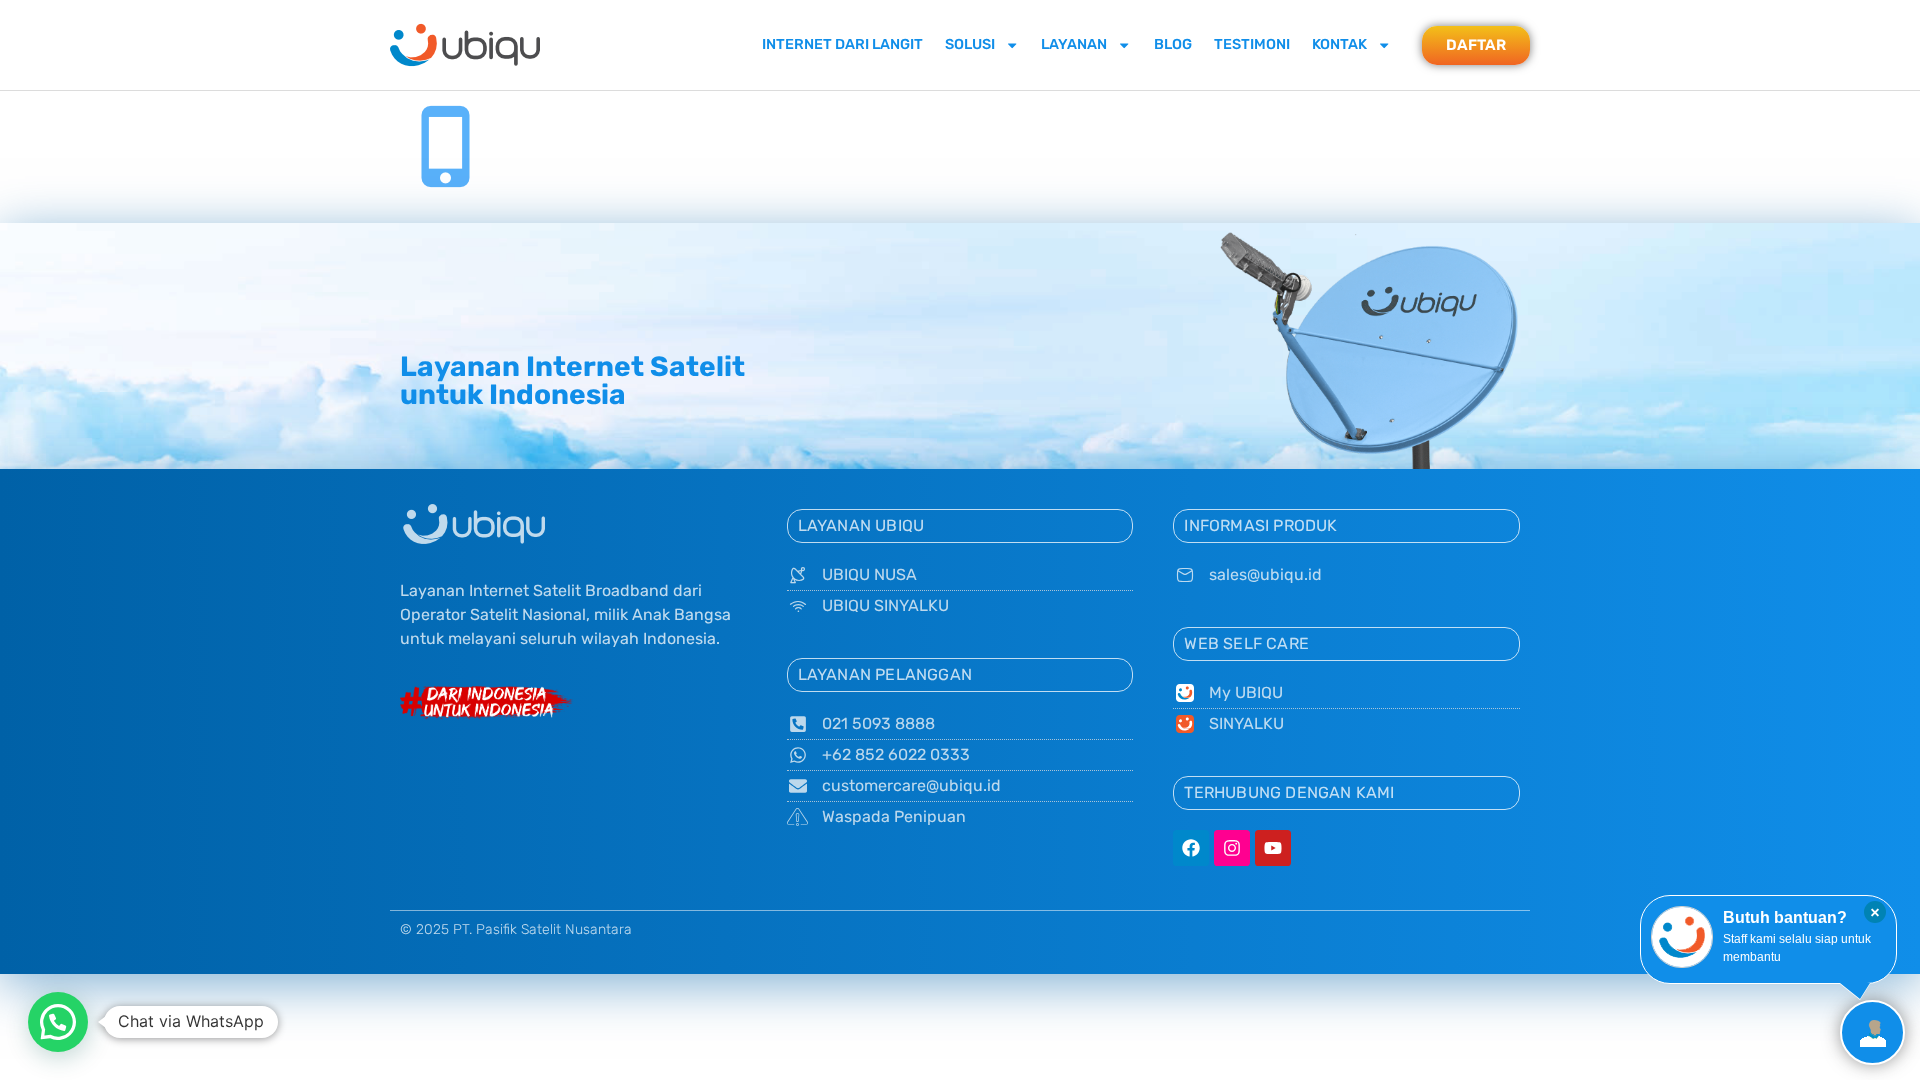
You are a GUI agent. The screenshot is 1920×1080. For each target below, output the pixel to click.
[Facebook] (1191, 848)
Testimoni (1252, 44)
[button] (58, 1022)
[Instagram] (1232, 848)
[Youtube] (1273, 848)
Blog (1173, 44)
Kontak (1339, 44)
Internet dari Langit (842, 44)
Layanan (1074, 44)
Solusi (970, 44)
